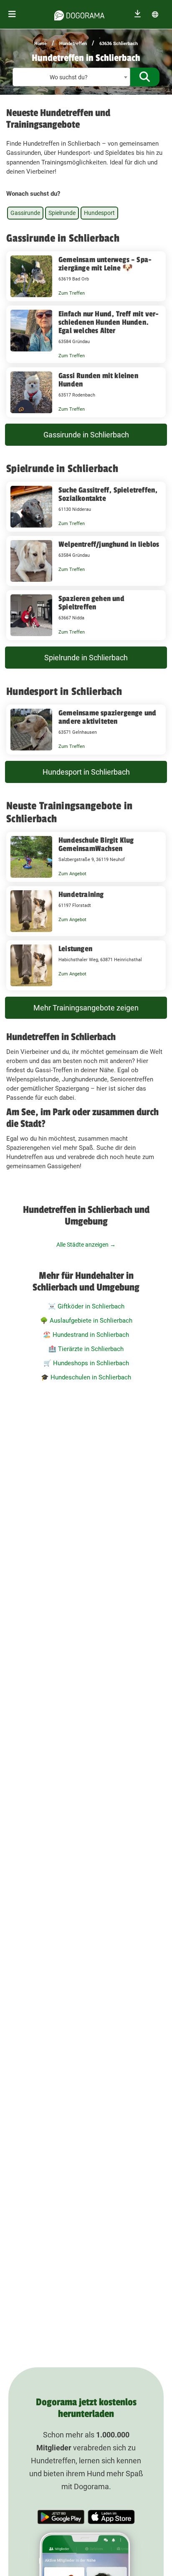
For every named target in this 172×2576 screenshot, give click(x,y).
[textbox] (71, 77)
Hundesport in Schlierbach (86, 772)
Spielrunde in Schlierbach (86, 658)
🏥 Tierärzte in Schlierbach (86, 1349)
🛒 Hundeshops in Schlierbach (86, 1363)
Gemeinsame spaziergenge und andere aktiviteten (107, 717)
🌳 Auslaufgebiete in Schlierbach (86, 1321)
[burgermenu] (12, 14)
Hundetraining (81, 894)
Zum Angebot (72, 874)
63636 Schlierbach (119, 44)
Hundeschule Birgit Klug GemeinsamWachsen (96, 844)
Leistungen (75, 949)
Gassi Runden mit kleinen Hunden (98, 380)
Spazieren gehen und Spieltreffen (91, 603)
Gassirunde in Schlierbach (86, 435)
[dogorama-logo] (79, 14)
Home (40, 44)
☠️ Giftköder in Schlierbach (86, 1306)
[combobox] (71, 77)
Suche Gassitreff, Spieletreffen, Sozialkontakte (108, 494)
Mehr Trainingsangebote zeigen (86, 1008)
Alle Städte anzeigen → (86, 1245)
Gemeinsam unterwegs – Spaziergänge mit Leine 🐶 (105, 264)
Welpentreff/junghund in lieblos (109, 544)
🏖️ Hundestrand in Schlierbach (86, 1335)
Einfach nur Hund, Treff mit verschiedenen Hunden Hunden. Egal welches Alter (109, 322)
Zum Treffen (72, 293)
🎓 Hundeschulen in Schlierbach (86, 1377)
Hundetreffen (73, 44)
